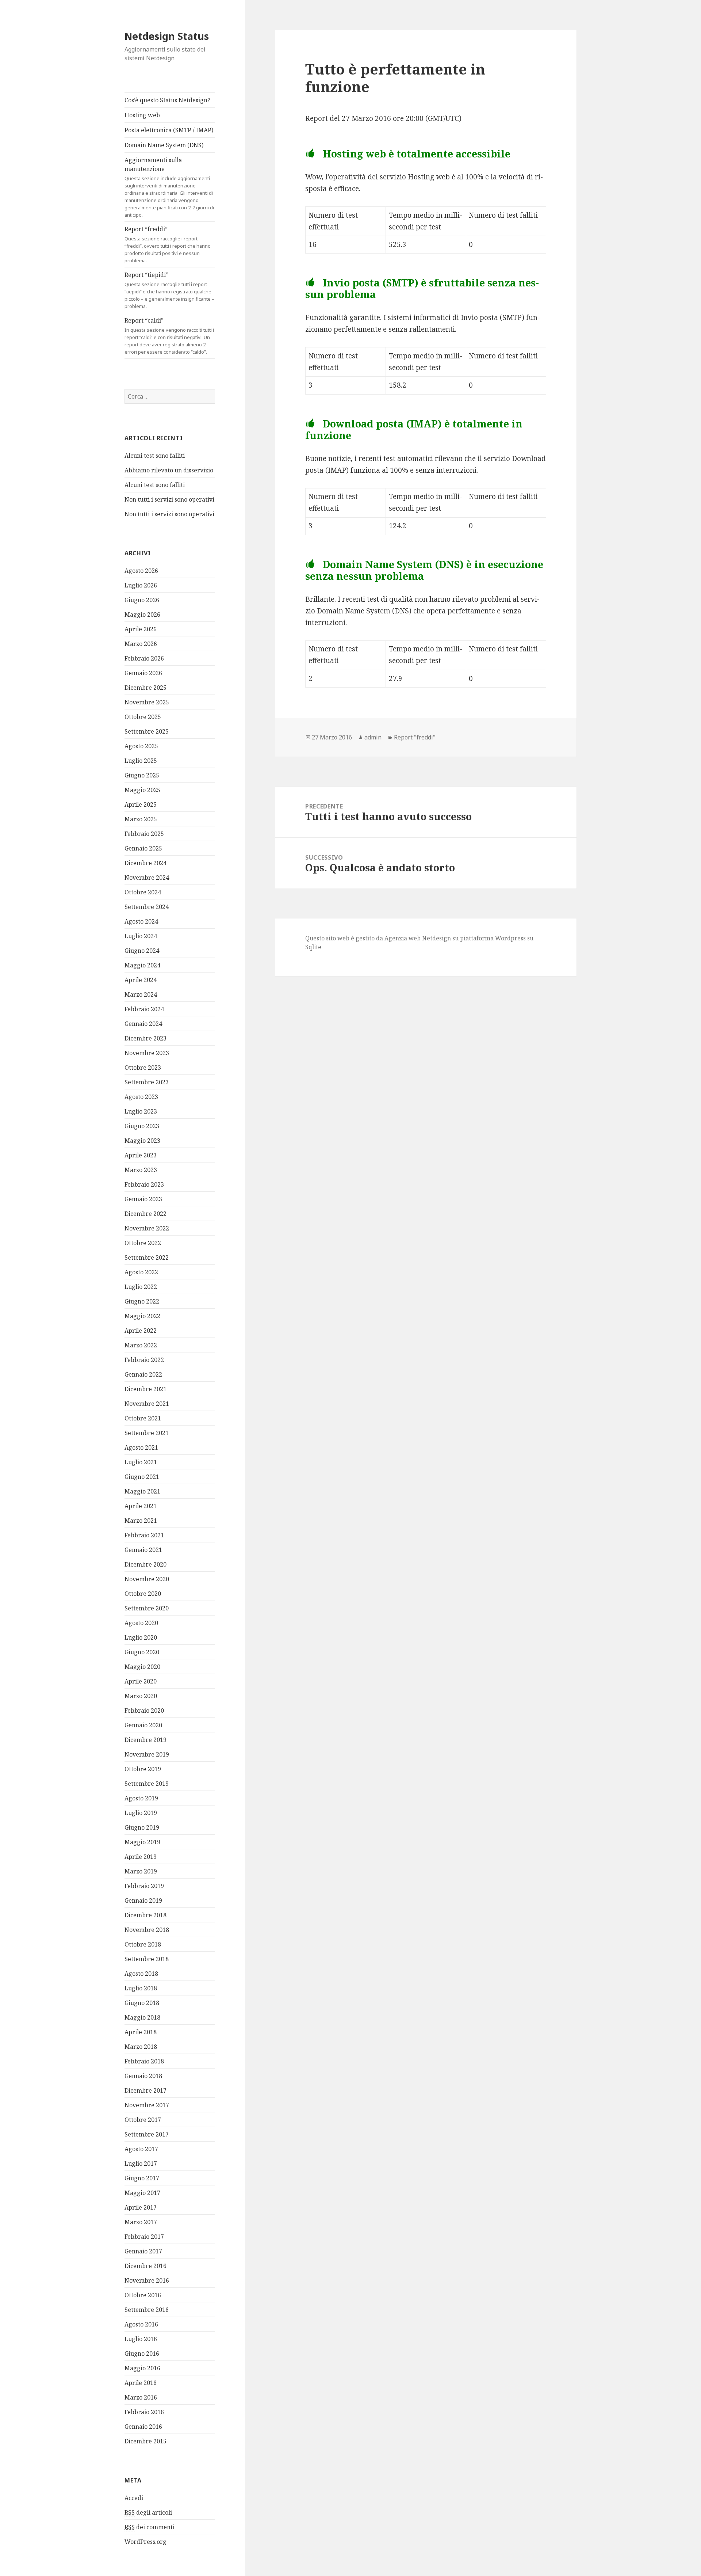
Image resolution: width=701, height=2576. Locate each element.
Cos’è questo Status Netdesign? (167, 100)
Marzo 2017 (141, 2222)
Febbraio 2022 (144, 1360)
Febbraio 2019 (144, 1886)
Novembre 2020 (147, 1579)
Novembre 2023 (147, 1053)
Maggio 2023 (142, 1141)
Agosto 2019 (141, 1798)
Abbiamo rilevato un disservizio (169, 470)
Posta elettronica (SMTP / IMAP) (169, 130)
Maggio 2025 (142, 790)
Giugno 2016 (142, 2354)
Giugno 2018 (142, 2003)
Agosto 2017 (141, 2149)
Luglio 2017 (141, 2164)
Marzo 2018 (141, 2047)
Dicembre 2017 (145, 2090)
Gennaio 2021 (143, 1550)
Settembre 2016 (147, 2310)
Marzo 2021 (141, 1521)
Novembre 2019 (147, 1754)
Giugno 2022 (142, 1301)
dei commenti (150, 2527)
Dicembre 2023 (145, 1038)
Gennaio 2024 (143, 1024)
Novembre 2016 (147, 2280)
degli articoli (148, 2512)
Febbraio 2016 (144, 2412)
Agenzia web (403, 938)
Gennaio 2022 (143, 1374)
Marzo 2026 (141, 644)
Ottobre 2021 (143, 1418)
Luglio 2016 (141, 2339)
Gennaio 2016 (143, 2427)
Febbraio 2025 (144, 834)
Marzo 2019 (141, 1871)
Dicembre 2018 (145, 1915)
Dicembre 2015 (145, 2441)
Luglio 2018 (141, 1988)
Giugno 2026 (142, 600)
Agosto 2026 (141, 571)
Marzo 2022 (141, 1345)
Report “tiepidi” (169, 290)
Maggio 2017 (142, 2193)
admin (373, 737)
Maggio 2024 (142, 965)
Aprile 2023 (141, 1155)
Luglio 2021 (141, 1462)
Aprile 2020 (141, 1681)
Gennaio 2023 (143, 1199)
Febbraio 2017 (144, 2237)
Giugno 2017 (142, 2178)
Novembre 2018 (147, 1930)
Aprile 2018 (141, 2032)
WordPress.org (145, 2542)
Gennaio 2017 (143, 2251)
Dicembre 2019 (145, 1740)
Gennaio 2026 (143, 673)
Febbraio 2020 (144, 1711)
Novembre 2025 (147, 702)
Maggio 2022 (142, 1316)
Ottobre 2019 (143, 1769)
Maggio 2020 (142, 1667)
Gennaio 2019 (143, 1900)
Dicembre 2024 (145, 863)
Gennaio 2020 (143, 1725)
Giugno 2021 (142, 1477)
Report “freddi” (168, 244)
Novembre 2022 (147, 1228)
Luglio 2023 (141, 1111)
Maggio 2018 (142, 2017)
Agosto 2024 (141, 921)
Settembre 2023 (147, 1082)
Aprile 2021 (141, 1506)
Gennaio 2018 (143, 2076)
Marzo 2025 (141, 819)
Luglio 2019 (141, 1813)
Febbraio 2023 (144, 1184)
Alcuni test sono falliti (155, 456)
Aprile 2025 (141, 804)
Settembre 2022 (147, 1257)
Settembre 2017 (147, 2134)
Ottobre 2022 (143, 1243)
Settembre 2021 (147, 1433)
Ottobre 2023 (143, 1068)
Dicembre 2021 (145, 1389)
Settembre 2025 (147, 731)
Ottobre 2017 (143, 2120)
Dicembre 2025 (145, 688)
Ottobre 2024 (143, 892)
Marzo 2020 (141, 1696)
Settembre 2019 (147, 1784)
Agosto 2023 (141, 1097)
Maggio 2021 (142, 1491)
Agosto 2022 (141, 1272)
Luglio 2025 (141, 761)
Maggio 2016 (142, 2368)
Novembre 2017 (147, 2105)
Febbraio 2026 (144, 658)
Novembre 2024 (147, 878)
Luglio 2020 (141, 1637)
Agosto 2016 (141, 2324)
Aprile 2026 (141, 629)
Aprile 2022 (141, 1331)
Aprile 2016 (141, 2383)
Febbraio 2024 (144, 1009)
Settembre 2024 (147, 907)
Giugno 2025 (142, 775)
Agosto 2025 (141, 746)
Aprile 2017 (141, 2207)
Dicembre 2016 (145, 2266)
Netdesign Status (167, 36)
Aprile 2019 (141, 1857)
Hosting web (142, 115)
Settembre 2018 (147, 1959)
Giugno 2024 (142, 951)
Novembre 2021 (147, 1404)
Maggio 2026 (142, 614)
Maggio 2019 (142, 1842)
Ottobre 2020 (143, 1594)
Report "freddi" (415, 737)
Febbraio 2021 (144, 1535)
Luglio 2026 (141, 585)
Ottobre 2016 (143, 2295)
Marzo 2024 (141, 994)
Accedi (134, 2498)
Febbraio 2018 (144, 2061)
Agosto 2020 (141, 1623)
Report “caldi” (169, 336)
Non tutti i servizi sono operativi (169, 499)
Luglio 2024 (141, 936)
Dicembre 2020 (145, 1564)
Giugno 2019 (142, 1827)
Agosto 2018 (141, 1974)
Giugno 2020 (142, 1652)
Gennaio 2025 (143, 848)
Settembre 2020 (147, 1608)
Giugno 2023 (142, 1126)
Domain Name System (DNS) (164, 145)
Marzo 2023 (141, 1170)
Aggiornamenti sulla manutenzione (169, 187)
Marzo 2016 (141, 2397)
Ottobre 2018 (143, 1944)
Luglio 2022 (141, 1287)
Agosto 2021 (141, 1447)
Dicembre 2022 (145, 1214)
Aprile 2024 (141, 980)
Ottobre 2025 (143, 717)
